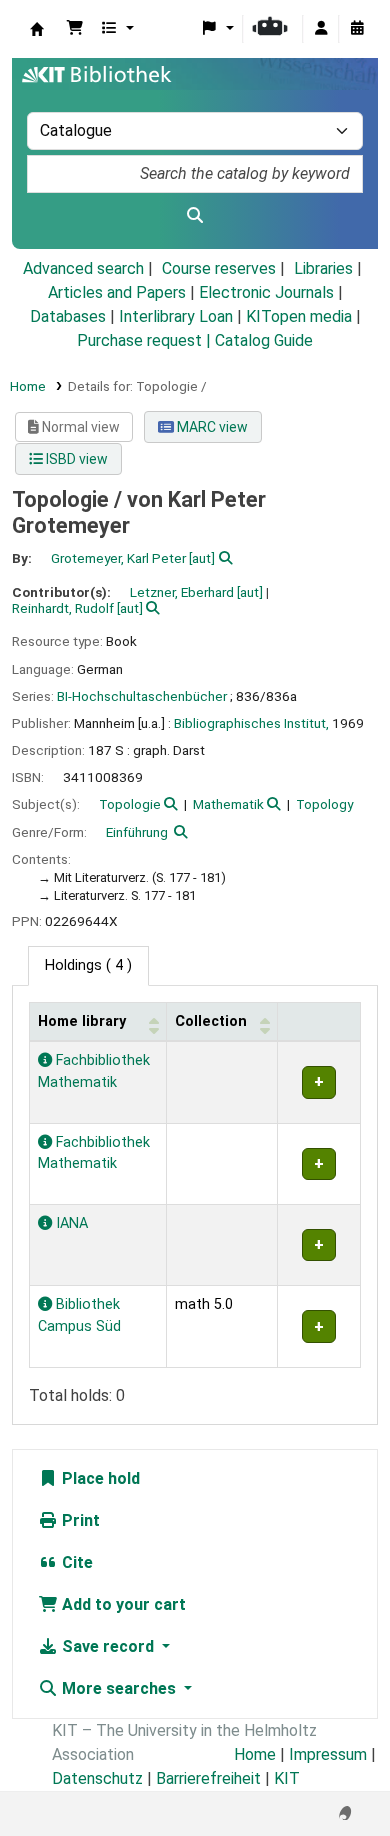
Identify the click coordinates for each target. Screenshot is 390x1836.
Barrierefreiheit (208, 1778)
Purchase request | (146, 340)
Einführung (137, 832)
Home (28, 386)
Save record (108, 1646)
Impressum (328, 1754)
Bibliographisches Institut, (251, 723)
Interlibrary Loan (176, 316)
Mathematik (228, 804)
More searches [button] (119, 1688)
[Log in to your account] (321, 29)
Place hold (99, 1478)
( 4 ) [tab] (88, 965)
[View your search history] (357, 29)
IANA (70, 1223)
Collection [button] (211, 1021)
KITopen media (299, 316)
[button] (75, 29)
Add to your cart (122, 1604)
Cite (75, 1562)
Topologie (130, 804)
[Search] (195, 216)
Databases (68, 316)
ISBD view (75, 459)
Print (79, 1520)
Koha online (37, 29)
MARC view (211, 427)
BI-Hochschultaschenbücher (142, 696)
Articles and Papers (117, 292)
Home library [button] (82, 1021)
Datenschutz (97, 1778)
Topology (324, 804)
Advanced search (83, 268)
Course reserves (219, 268)
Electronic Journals (266, 292)
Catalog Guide (264, 340)
